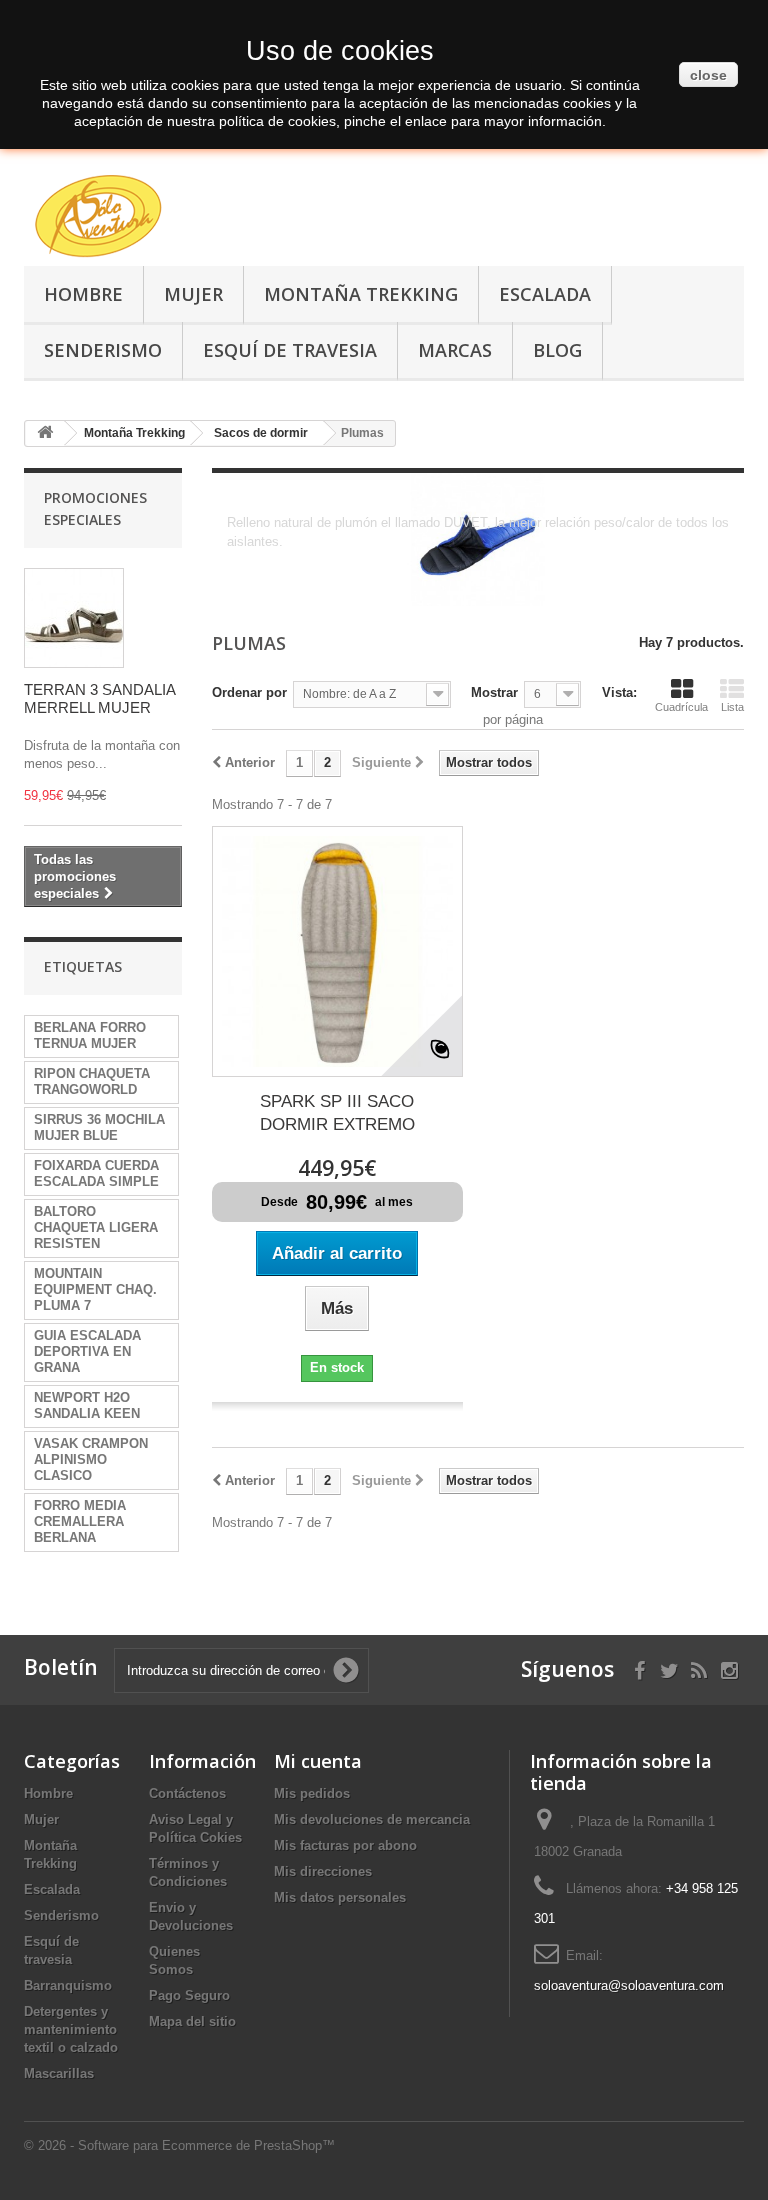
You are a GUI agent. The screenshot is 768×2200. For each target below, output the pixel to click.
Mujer (193, 294)
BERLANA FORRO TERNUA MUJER (90, 1035)
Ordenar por (249, 692)
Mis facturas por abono (345, 1845)
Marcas (455, 350)
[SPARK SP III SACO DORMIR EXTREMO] (337, 951)
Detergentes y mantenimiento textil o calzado (71, 2029)
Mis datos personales (340, 1897)
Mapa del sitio (192, 2021)
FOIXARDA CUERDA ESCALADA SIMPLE (96, 1173)
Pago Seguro (189, 1995)
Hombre (83, 294)
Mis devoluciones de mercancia (372, 1819)
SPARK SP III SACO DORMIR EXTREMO (337, 1113)
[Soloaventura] (134, 219)
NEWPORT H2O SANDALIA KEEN (87, 1405)
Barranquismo (68, 1985)
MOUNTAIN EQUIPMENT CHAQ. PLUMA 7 (95, 1289)
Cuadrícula (681, 707)
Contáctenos (187, 1793)
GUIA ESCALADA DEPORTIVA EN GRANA (87, 1351)
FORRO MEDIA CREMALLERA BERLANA (80, 1521)
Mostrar (494, 692)
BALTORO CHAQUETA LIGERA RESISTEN (96, 1227)
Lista (732, 707)
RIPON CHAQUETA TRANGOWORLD (92, 1081)
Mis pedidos (312, 1793)
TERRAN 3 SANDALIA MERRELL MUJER (99, 698)
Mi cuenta (318, 1761)
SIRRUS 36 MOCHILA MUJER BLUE (99, 1127)
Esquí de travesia (290, 350)
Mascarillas (59, 2073)
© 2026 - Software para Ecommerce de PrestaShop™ (179, 2145)
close (708, 75)
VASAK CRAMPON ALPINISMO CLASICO (91, 1459)
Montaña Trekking (361, 294)
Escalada (545, 294)
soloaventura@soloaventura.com (629, 1985)
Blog (557, 350)
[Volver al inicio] (45, 433)
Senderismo (103, 350)
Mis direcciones (323, 1871)
